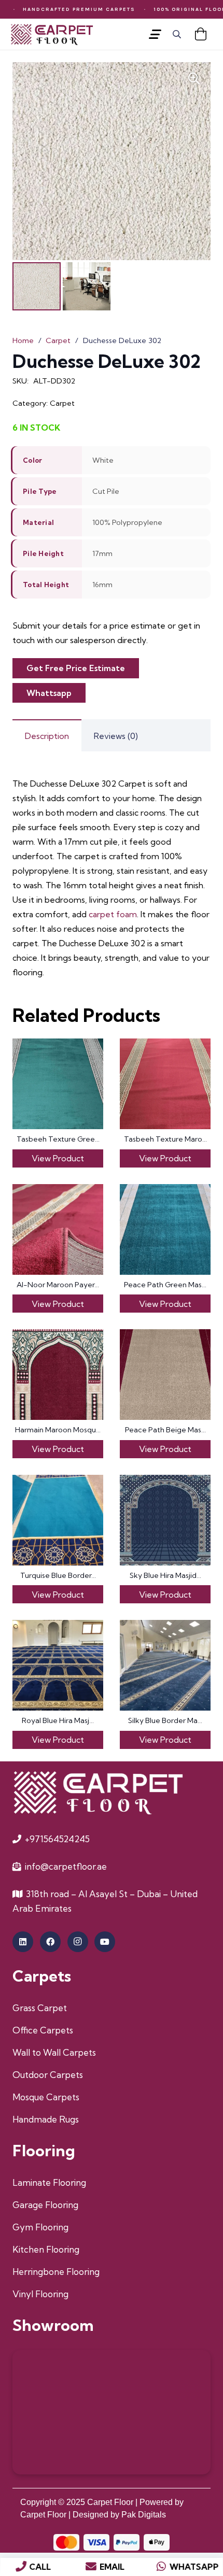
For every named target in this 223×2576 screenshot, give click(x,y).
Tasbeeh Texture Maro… (165, 1139)
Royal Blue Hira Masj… (58, 1720)
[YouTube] (105, 1942)
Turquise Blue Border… (58, 1575)
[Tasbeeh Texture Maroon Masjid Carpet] (165, 1084)
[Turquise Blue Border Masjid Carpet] (58, 1520)
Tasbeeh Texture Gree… (58, 1139)
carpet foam (113, 914)
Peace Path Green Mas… (165, 1285)
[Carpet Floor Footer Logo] (97, 1792)
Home (23, 340)
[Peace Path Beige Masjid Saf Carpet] (165, 1375)
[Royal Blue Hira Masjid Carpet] (58, 1665)
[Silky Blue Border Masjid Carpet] (165, 1665)
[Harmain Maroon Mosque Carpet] (58, 1375)
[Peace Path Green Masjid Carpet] (165, 1229)
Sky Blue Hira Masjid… (165, 1575)
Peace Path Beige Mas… (165, 1430)
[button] (155, 34)
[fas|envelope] (91, 2567)
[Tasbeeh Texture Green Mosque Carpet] (58, 1084)
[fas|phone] (21, 2567)
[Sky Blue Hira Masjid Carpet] (165, 1520)
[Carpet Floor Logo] (52, 34)
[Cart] (200, 34)
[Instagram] (78, 1942)
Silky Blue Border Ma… (165, 1720)
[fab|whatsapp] (161, 2567)
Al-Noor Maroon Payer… (58, 1285)
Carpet (58, 340)
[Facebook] (50, 1942)
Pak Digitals (144, 2515)
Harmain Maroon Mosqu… (58, 1430)
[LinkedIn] (23, 1942)
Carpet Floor (110, 2502)
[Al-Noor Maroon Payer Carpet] (58, 1229)
